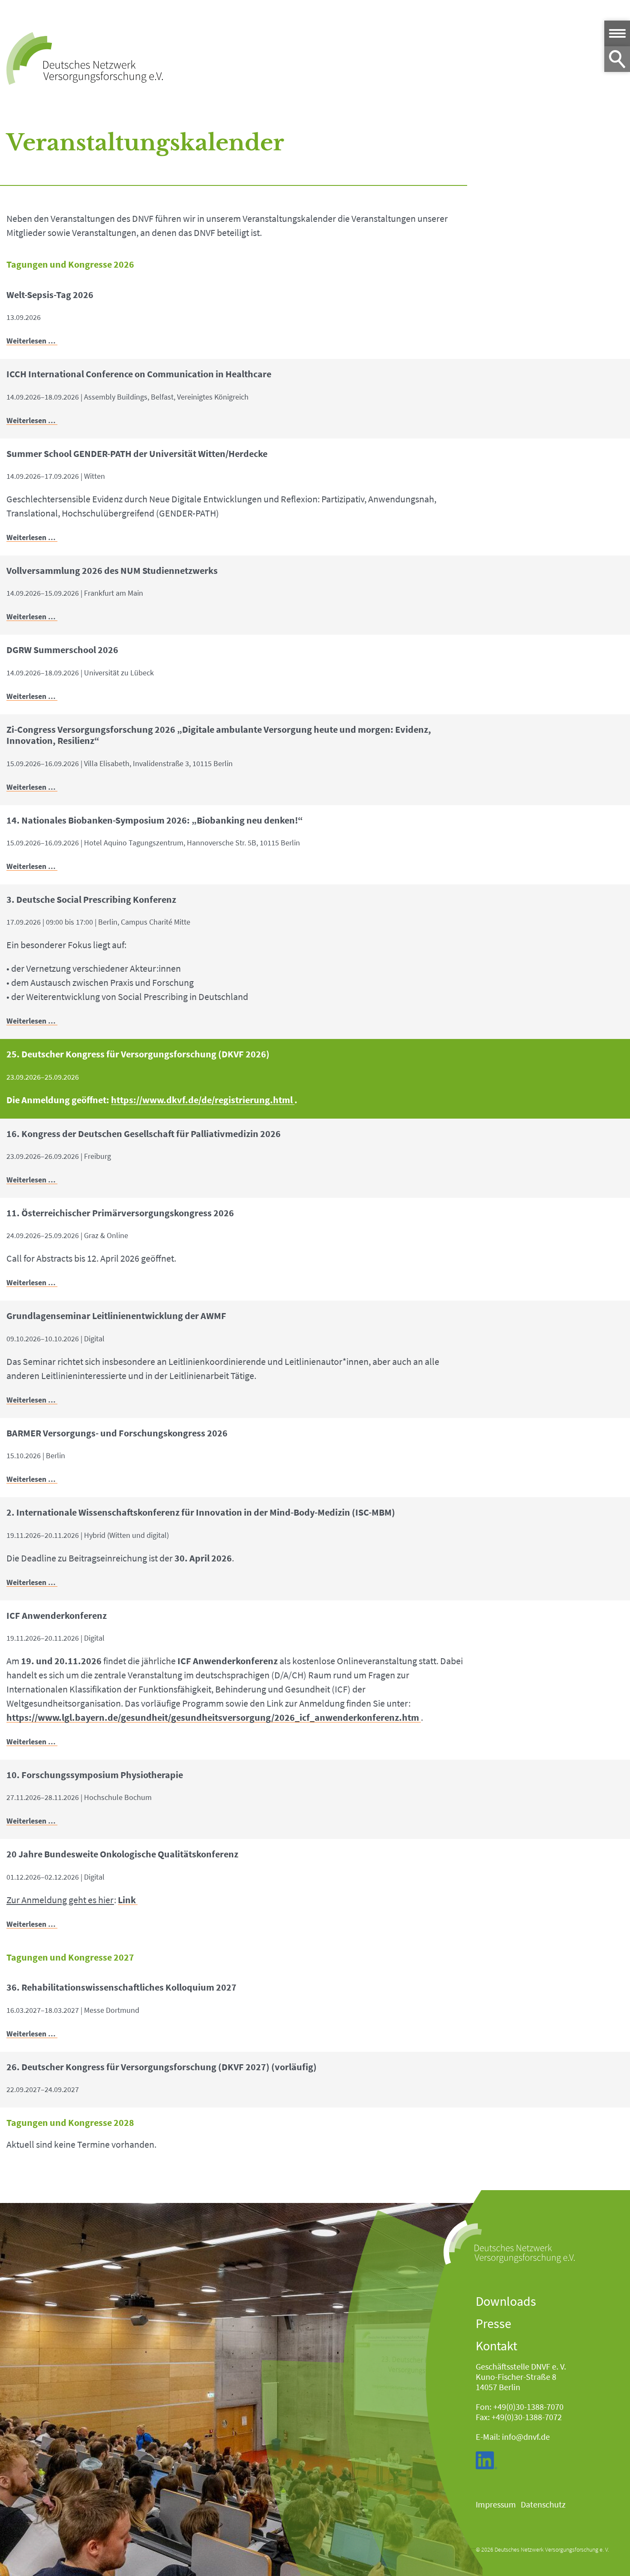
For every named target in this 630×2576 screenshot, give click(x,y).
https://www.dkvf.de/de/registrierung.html (202, 1100)
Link (127, 1900)
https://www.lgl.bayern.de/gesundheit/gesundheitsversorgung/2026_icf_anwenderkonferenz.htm (213, 1718)
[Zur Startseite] (85, 58)
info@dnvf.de (526, 2437)
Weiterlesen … (32, 341)
